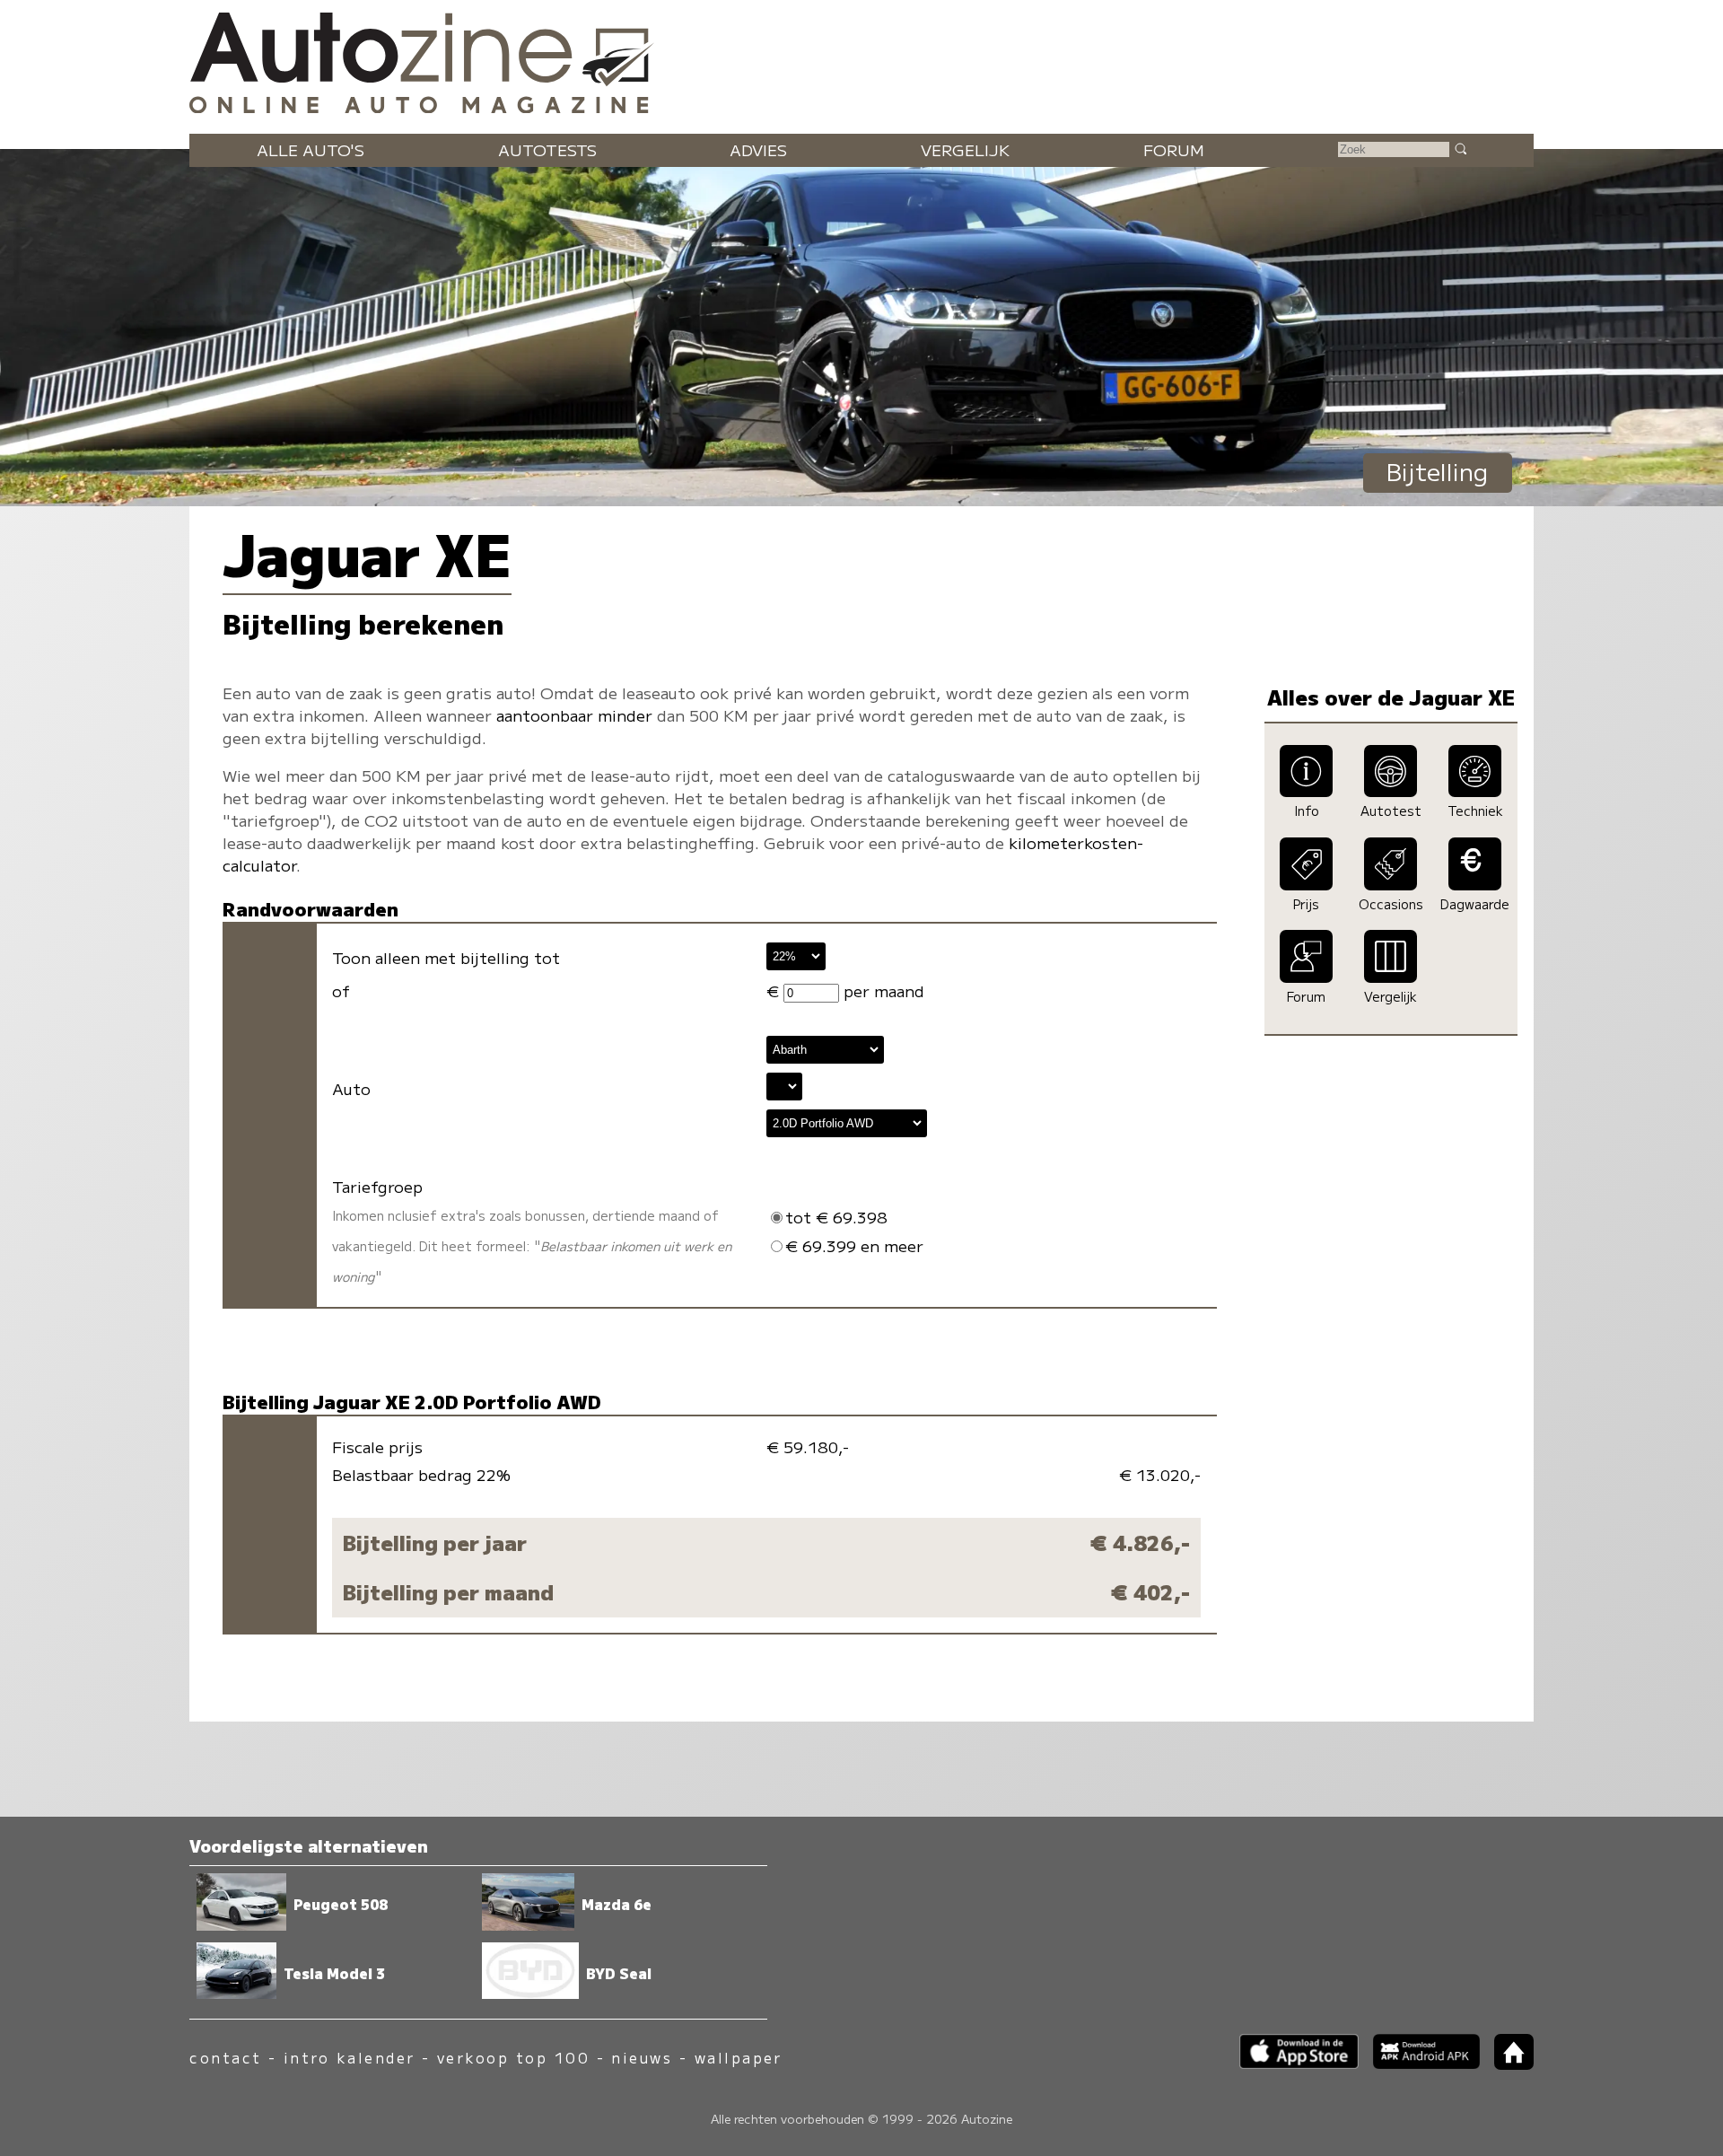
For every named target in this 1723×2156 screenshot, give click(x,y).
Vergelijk (965, 149)
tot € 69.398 (836, 1217)
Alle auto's (310, 149)
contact (225, 2058)
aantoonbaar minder (574, 715)
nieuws (642, 2058)
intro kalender (350, 2058)
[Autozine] (861, 59)
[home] (1507, 2064)
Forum (1174, 149)
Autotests (547, 149)
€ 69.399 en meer (854, 1245)
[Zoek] (1460, 148)
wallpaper (739, 2058)
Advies (758, 149)
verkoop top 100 (513, 2058)
